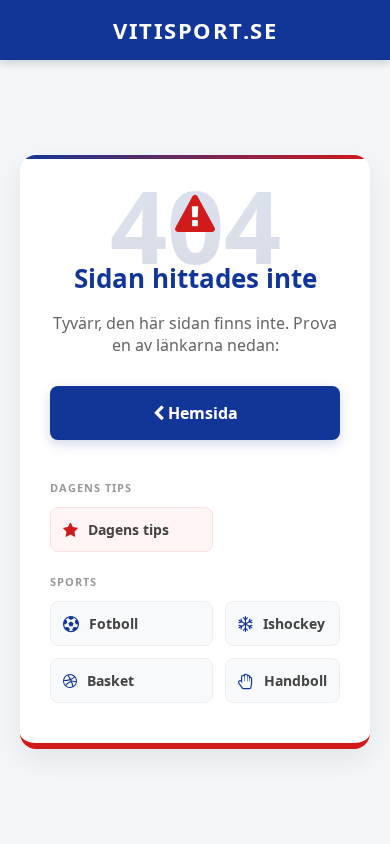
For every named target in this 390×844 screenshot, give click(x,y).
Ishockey (294, 623)
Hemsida (201, 413)
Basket (110, 680)
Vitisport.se (195, 30)
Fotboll (113, 623)
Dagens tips (128, 529)
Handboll (295, 680)
